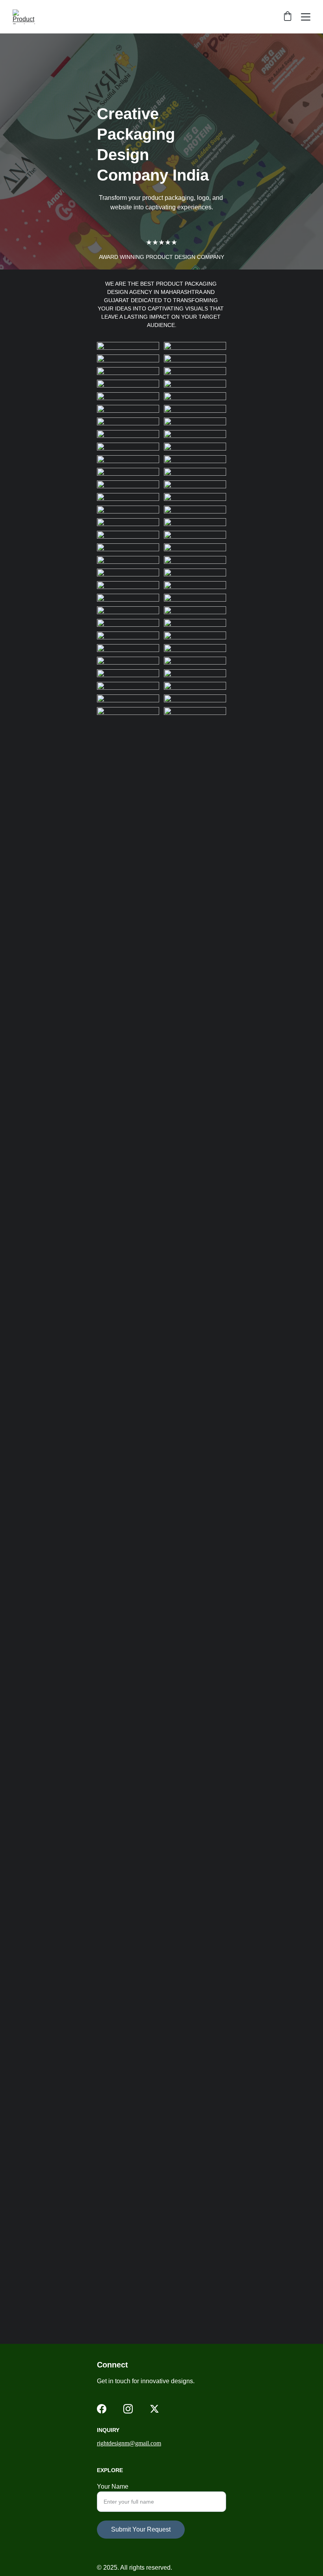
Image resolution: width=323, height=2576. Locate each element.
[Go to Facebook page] (102, 2409)
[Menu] (306, 17)
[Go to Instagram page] (128, 2409)
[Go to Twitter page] (154, 2409)
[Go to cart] (288, 17)
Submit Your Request (141, 2529)
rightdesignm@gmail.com (129, 2443)
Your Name (113, 2486)
